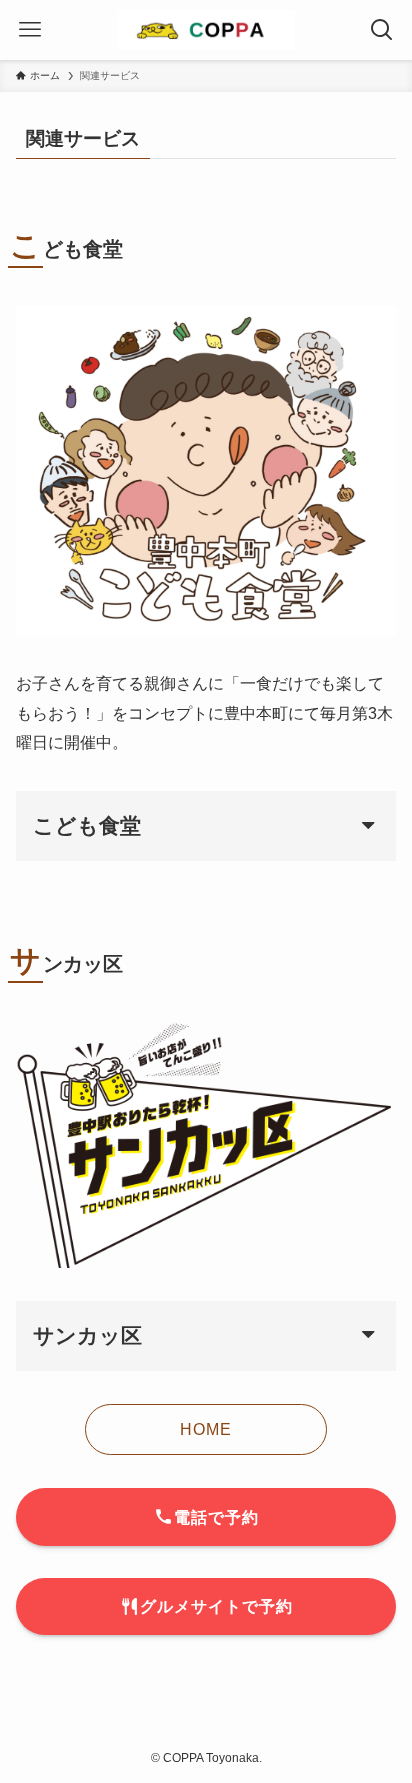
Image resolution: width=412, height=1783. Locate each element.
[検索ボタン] (382, 30)
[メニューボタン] (30, 30)
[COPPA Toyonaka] (206, 30)
